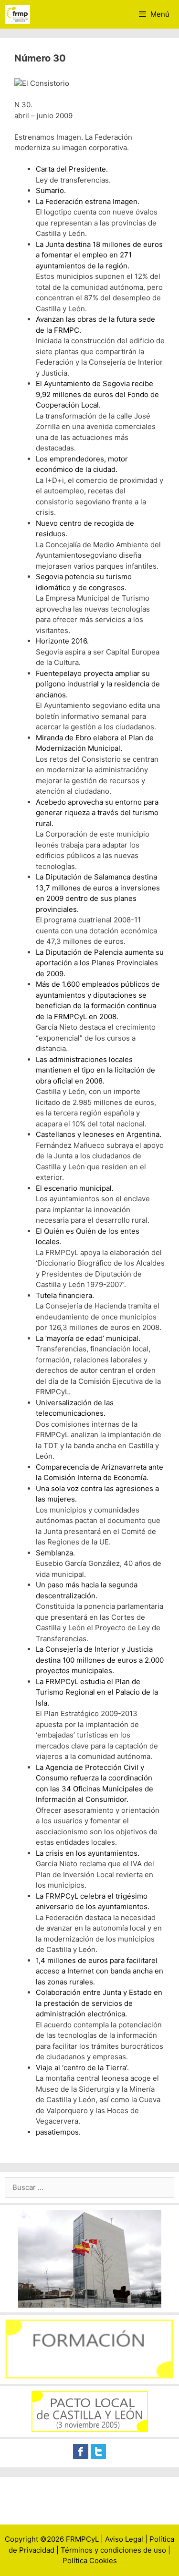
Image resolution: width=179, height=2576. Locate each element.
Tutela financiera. (65, 1295)
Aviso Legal (124, 2539)
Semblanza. (55, 1553)
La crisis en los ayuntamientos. (88, 1853)
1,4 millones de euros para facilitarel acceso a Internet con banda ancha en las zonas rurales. (100, 1971)
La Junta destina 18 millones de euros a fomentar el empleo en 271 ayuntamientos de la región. (99, 255)
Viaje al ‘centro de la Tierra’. (82, 2068)
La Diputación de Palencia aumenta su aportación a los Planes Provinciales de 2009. (100, 963)
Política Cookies (90, 2561)
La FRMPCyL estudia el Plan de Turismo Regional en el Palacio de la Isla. (97, 1692)
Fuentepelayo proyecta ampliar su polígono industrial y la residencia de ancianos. (98, 684)
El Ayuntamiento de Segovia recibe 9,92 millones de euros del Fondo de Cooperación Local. (97, 394)
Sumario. (51, 190)
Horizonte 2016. (62, 641)
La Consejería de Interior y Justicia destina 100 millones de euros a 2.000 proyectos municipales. (100, 1660)
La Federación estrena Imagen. (88, 201)
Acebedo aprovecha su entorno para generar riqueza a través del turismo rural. (97, 813)
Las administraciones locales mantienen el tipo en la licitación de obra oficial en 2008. (95, 1070)
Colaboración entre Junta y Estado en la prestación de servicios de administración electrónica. (99, 2003)
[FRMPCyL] (17, 14)
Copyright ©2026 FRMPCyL (52, 2539)
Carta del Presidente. (72, 169)
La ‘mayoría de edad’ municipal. (88, 1338)
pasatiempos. (58, 2132)
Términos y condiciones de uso (113, 2550)
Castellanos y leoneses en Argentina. (99, 1134)
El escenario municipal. (75, 1188)
